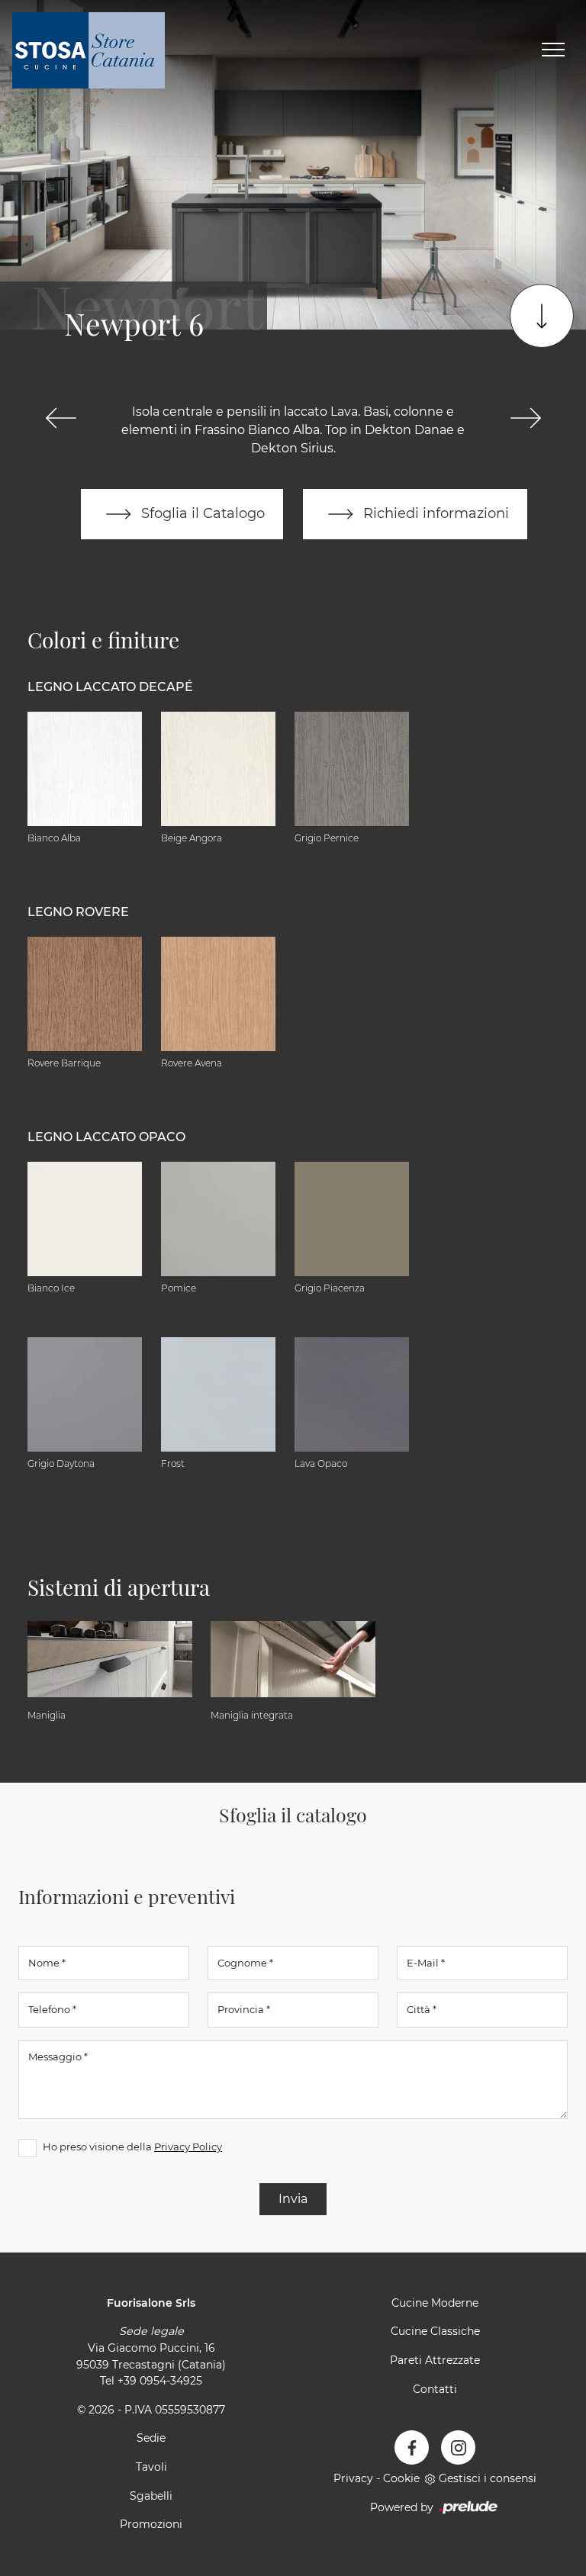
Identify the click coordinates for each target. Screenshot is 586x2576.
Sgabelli (151, 2496)
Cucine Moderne (435, 2303)
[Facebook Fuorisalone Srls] (412, 2447)
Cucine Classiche (435, 2331)
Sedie (151, 2438)
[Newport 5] (61, 418)
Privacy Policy (188, 2147)
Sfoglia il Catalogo (201, 513)
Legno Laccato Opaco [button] (106, 1137)
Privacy (353, 2478)
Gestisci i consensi (488, 2478)
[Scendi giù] (542, 316)
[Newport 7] (525, 418)
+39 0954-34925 (160, 2381)
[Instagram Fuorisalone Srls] (458, 2447)
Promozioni (151, 2524)
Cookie (401, 2478)
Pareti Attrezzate (435, 2360)
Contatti (435, 2389)
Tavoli (151, 2467)
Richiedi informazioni (434, 513)
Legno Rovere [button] (78, 912)
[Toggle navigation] (553, 50)
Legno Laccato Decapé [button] (110, 687)
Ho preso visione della (132, 2147)
